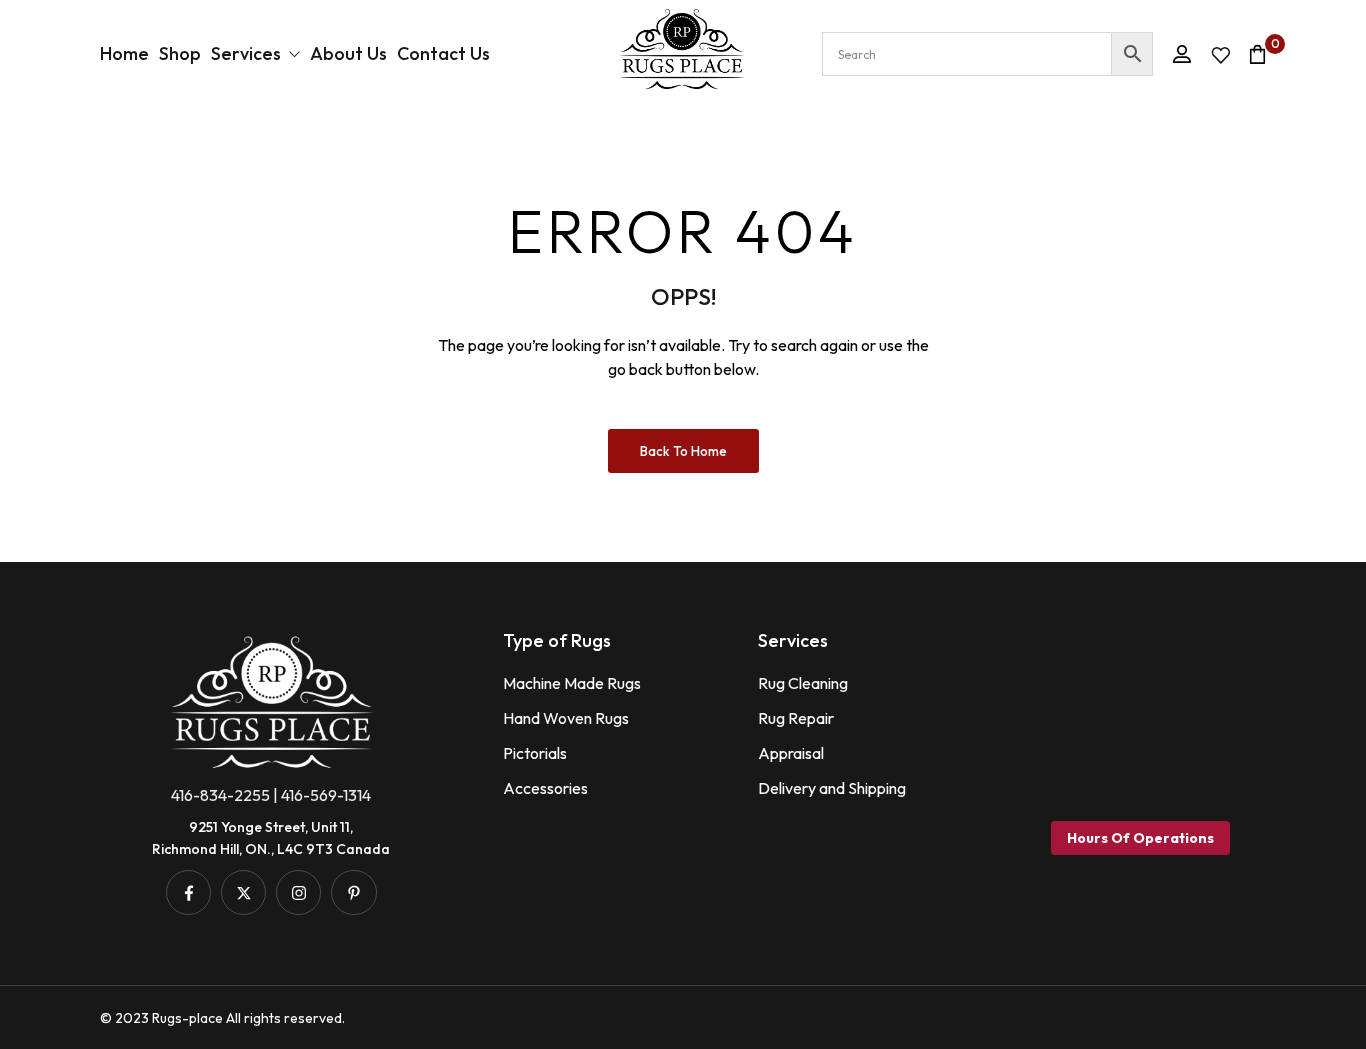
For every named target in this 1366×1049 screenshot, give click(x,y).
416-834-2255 (220, 795)
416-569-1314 (326, 795)
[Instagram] (298, 892)
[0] (1257, 54)
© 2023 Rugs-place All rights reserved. (222, 1018)
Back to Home (683, 451)
